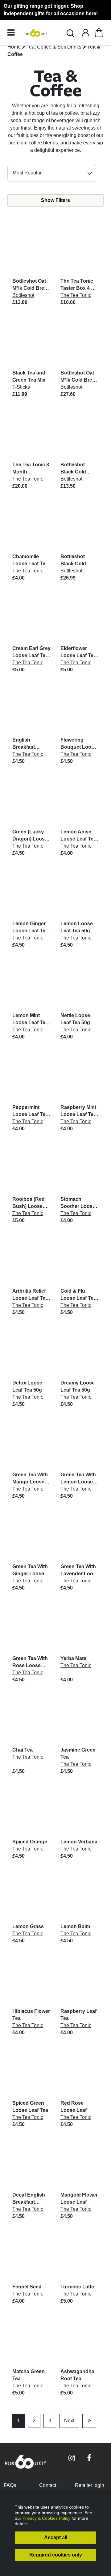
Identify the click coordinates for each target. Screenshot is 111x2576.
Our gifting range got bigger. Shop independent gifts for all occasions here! (51, 10)
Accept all (56, 2537)
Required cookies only (56, 2555)
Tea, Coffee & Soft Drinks (54, 47)
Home (14, 47)
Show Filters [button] (55, 200)
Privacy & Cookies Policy (46, 2518)
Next (69, 2421)
